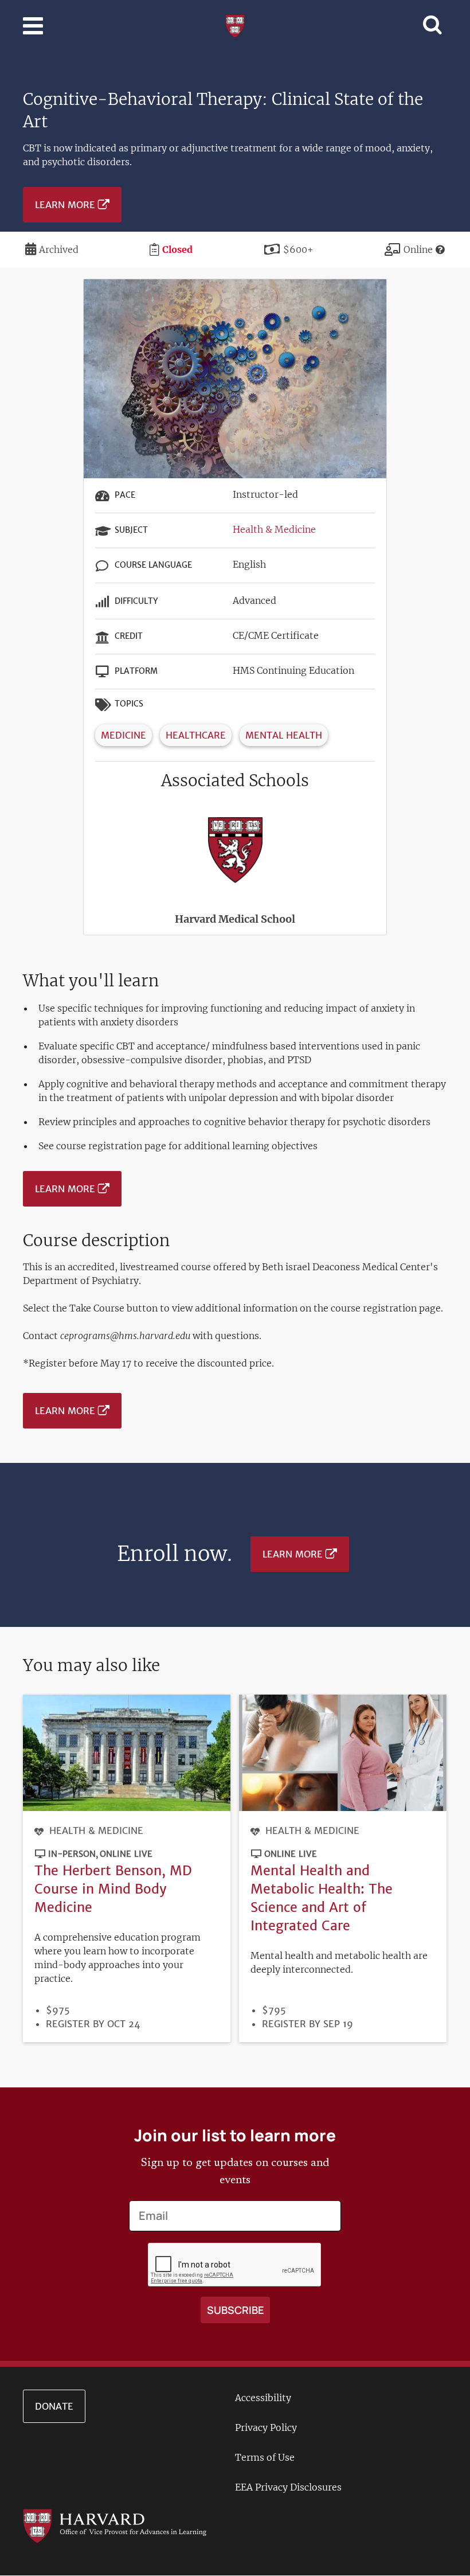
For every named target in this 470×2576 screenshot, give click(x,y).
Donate (54, 2406)
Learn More (65, 205)
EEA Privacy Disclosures (288, 2487)
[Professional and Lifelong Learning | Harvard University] (235, 25)
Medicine (124, 735)
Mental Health (284, 735)
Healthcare (196, 735)
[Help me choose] (440, 249)
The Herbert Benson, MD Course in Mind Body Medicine (113, 1889)
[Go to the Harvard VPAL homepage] (115, 2525)
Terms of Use (265, 2457)
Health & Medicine (274, 529)
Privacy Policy (266, 2427)
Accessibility (263, 2398)
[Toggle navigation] (33, 26)
